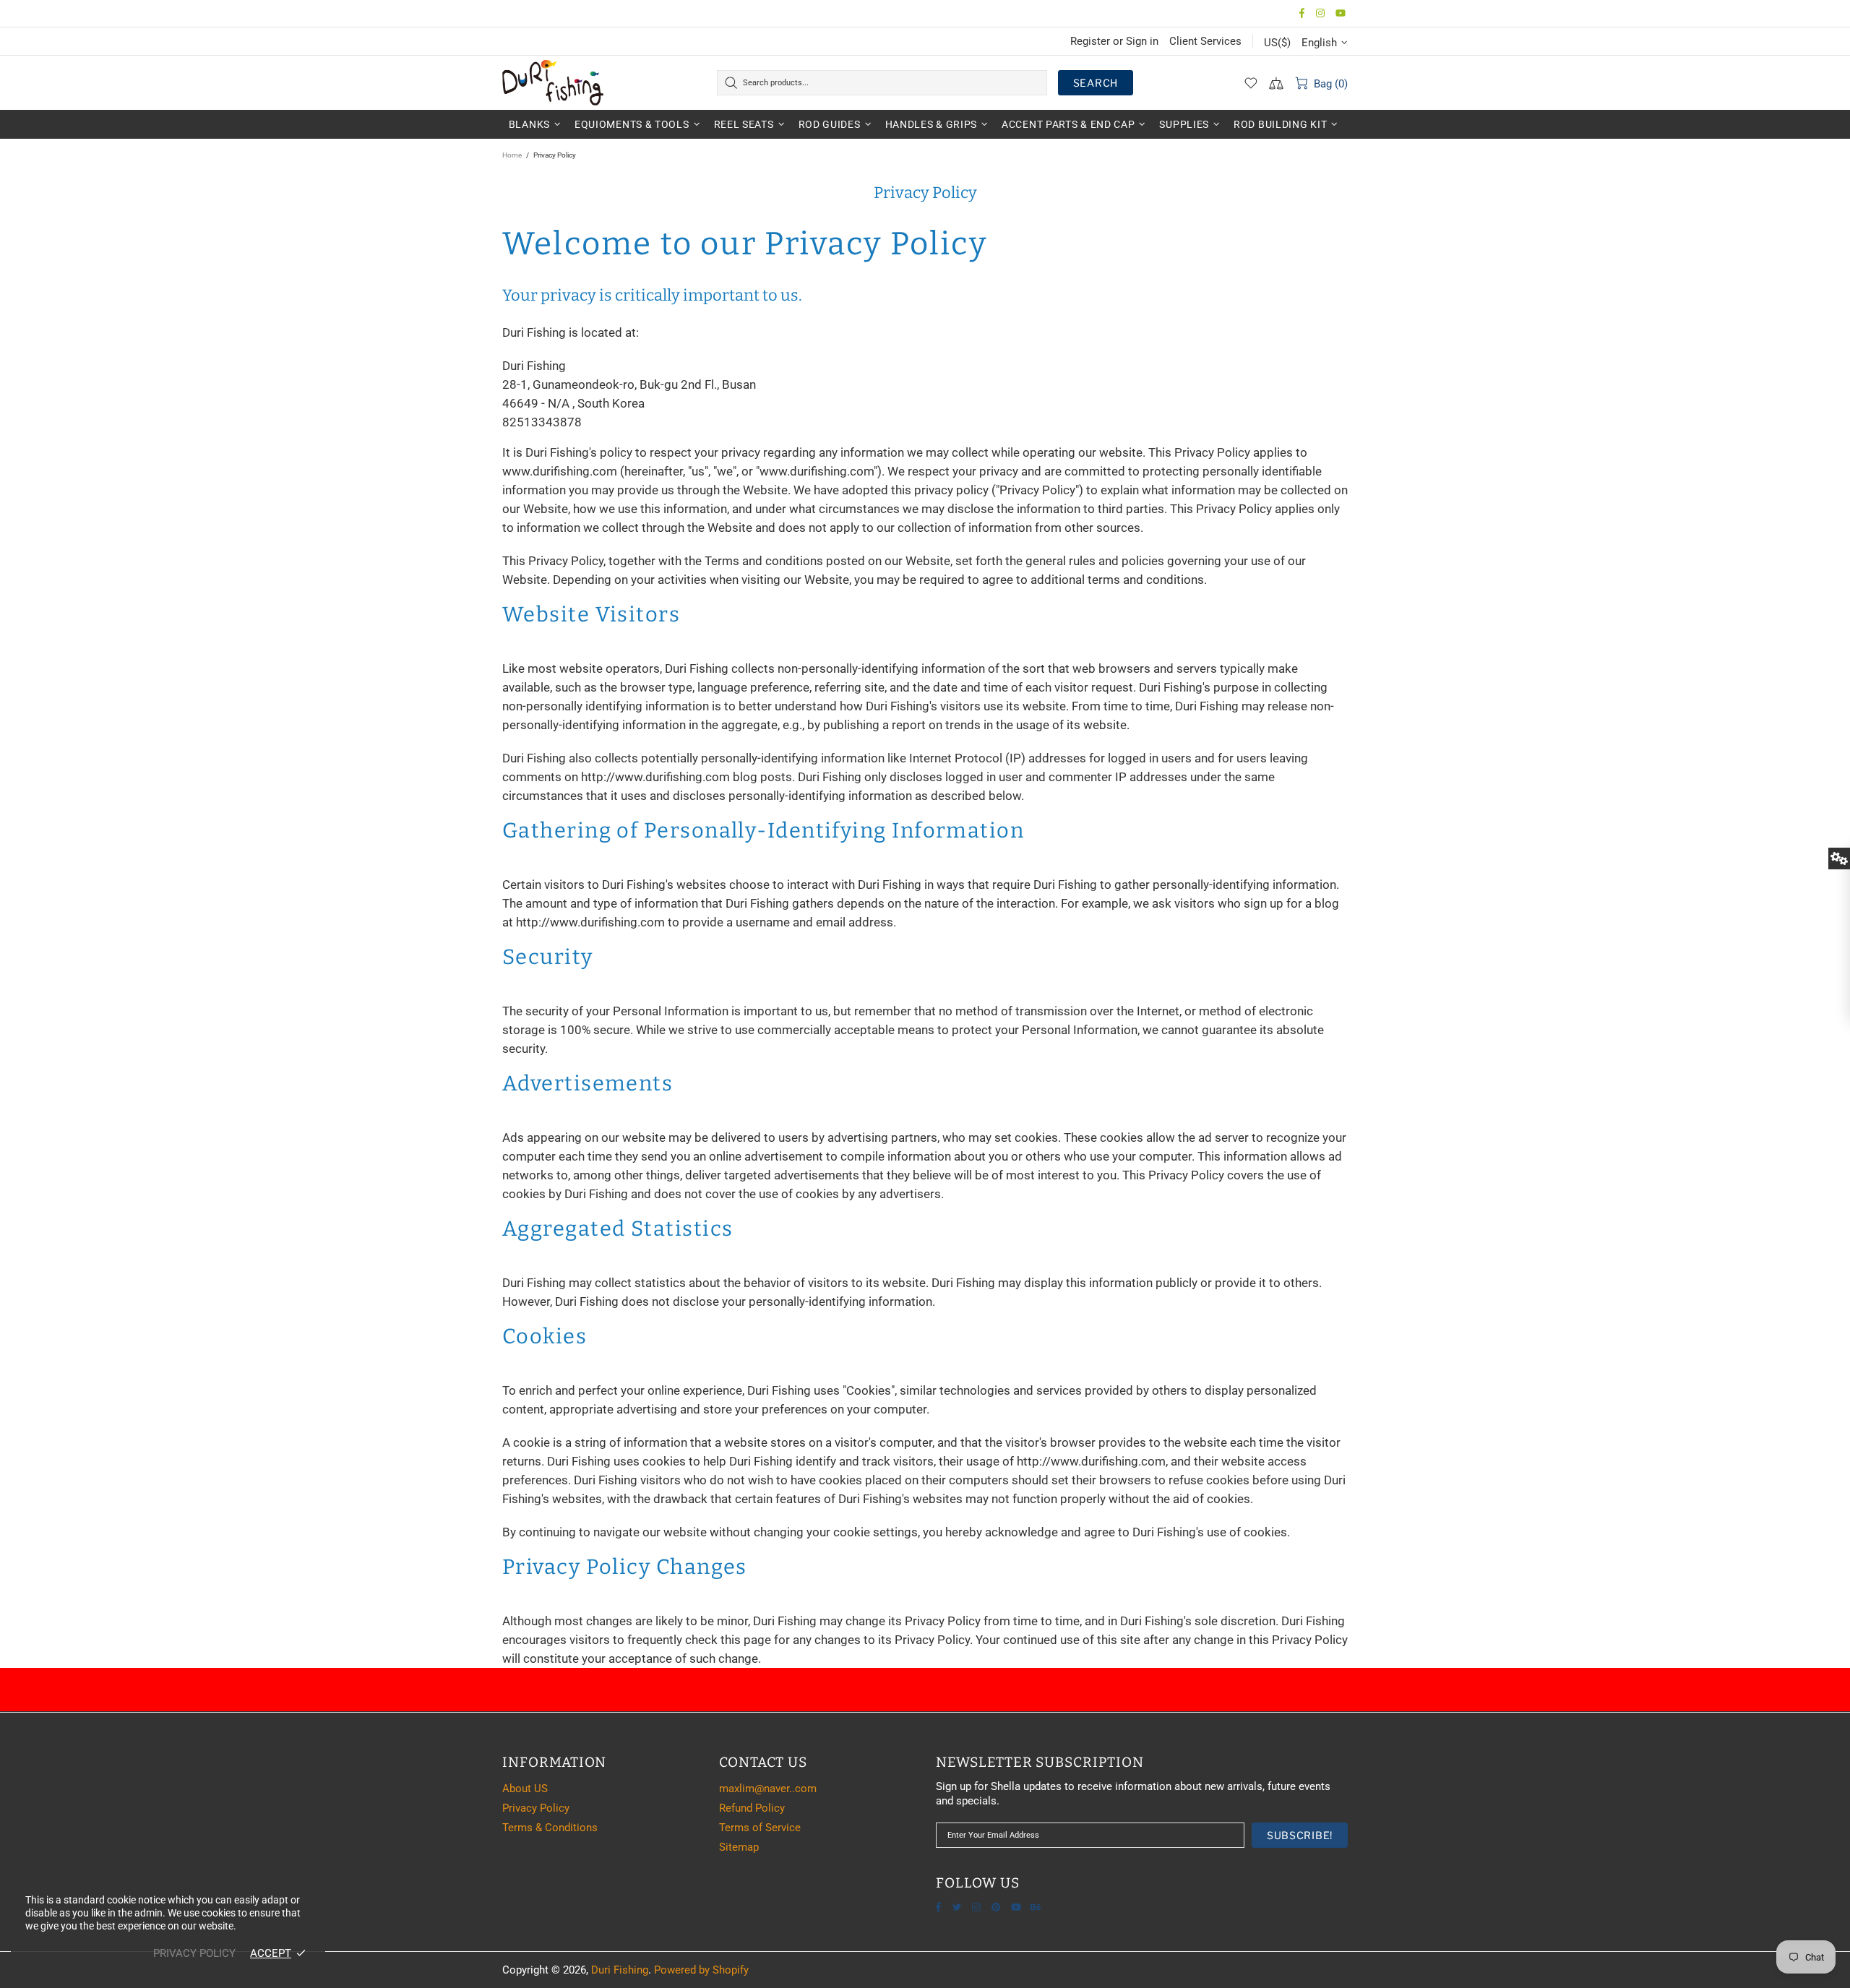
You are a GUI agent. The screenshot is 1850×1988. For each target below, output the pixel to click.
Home (512, 155)
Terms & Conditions (550, 1828)
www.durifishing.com (560, 471)
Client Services (1205, 41)
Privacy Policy (536, 1808)
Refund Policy (752, 1808)
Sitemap (739, 1847)
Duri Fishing (553, 82)
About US (525, 1789)
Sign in (1142, 41)
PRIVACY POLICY (194, 1953)
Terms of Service (760, 1828)
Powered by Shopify (701, 1970)
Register (1090, 41)
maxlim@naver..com (768, 1789)
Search (1096, 83)
